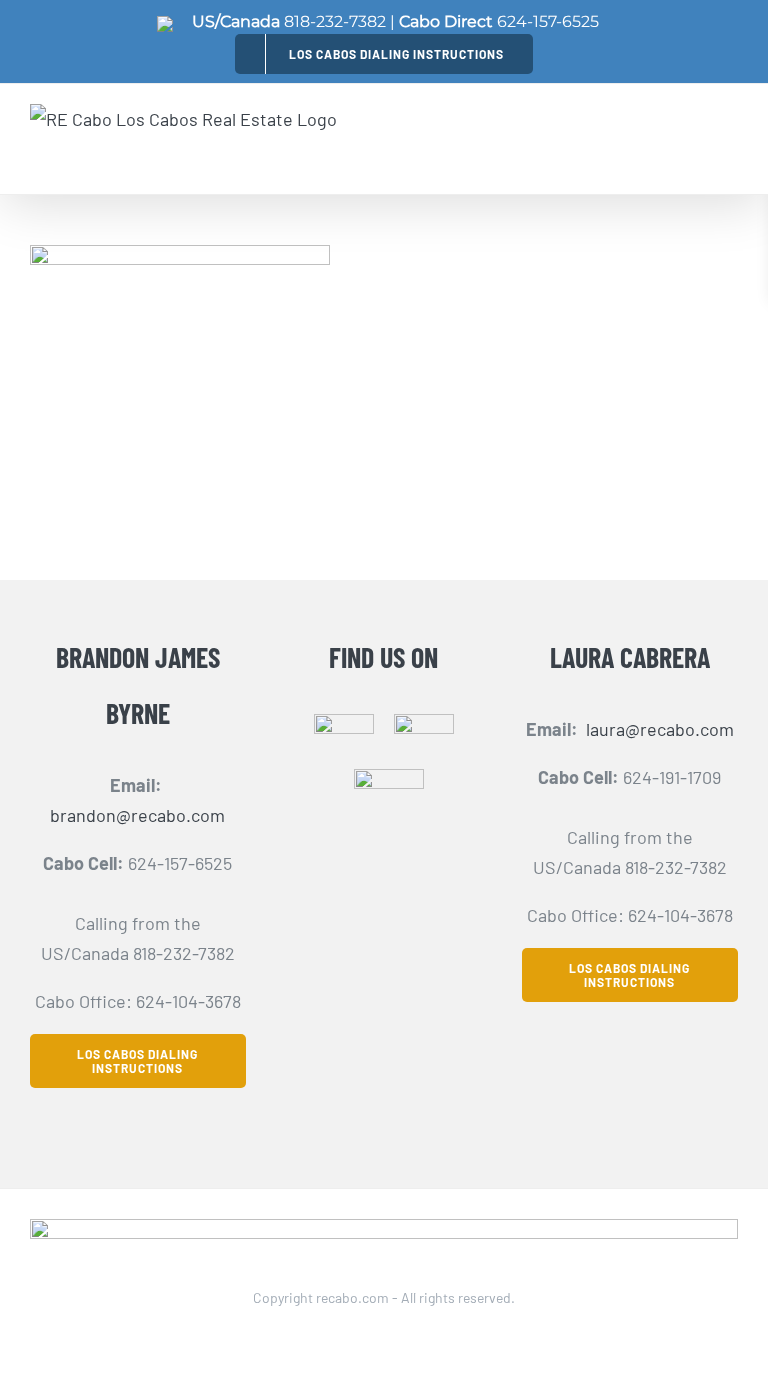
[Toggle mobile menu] (726, 139)
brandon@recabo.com (137, 815)
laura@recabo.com (660, 729)
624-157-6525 (548, 21)
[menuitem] (384, 53)
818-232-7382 (335, 21)
